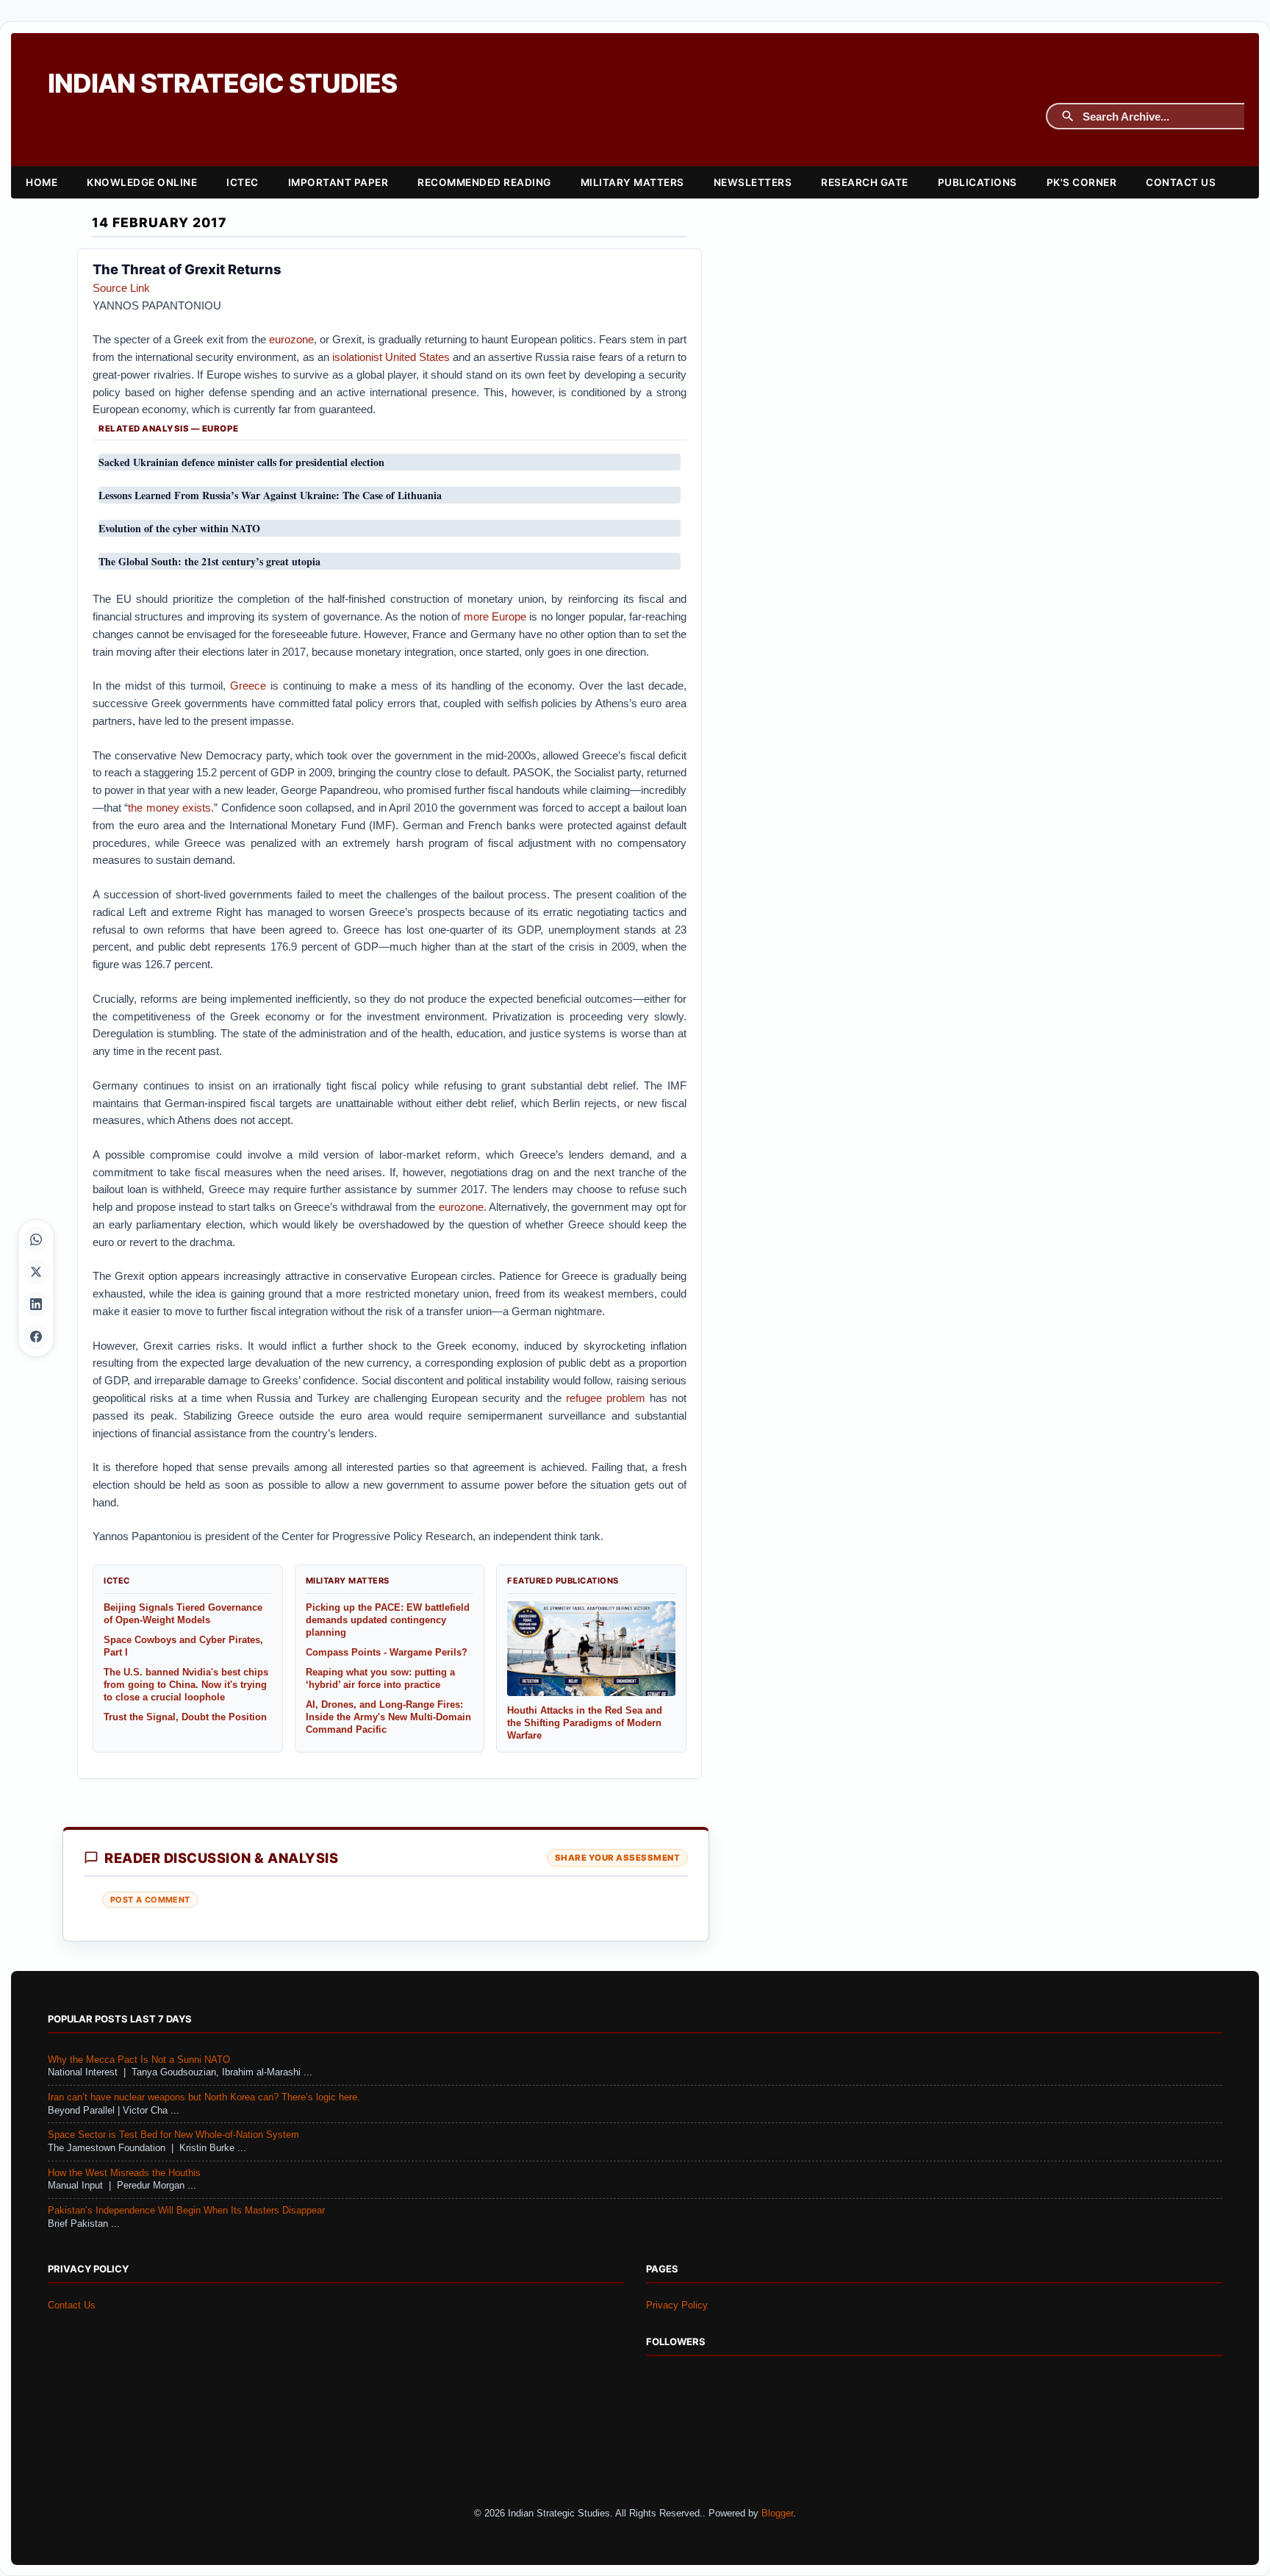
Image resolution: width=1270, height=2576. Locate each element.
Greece (248, 686)
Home (42, 182)
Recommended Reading (484, 182)
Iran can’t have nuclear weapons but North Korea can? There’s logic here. (204, 2097)
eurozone (291, 339)
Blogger (777, 2514)
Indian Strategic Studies (222, 83)
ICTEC (243, 182)
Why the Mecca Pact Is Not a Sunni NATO (139, 2060)
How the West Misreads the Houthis (124, 2173)
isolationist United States (391, 357)
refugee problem (606, 1398)
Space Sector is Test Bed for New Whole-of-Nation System (173, 2135)
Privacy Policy (677, 2305)
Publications (977, 182)
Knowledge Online (142, 182)
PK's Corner (1082, 182)
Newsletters (753, 182)
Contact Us (1181, 182)
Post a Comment (150, 1900)
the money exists (169, 808)
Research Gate (865, 182)
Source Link (121, 288)
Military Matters (632, 182)
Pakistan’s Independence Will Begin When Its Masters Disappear (186, 2211)
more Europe (495, 616)
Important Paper (338, 182)
